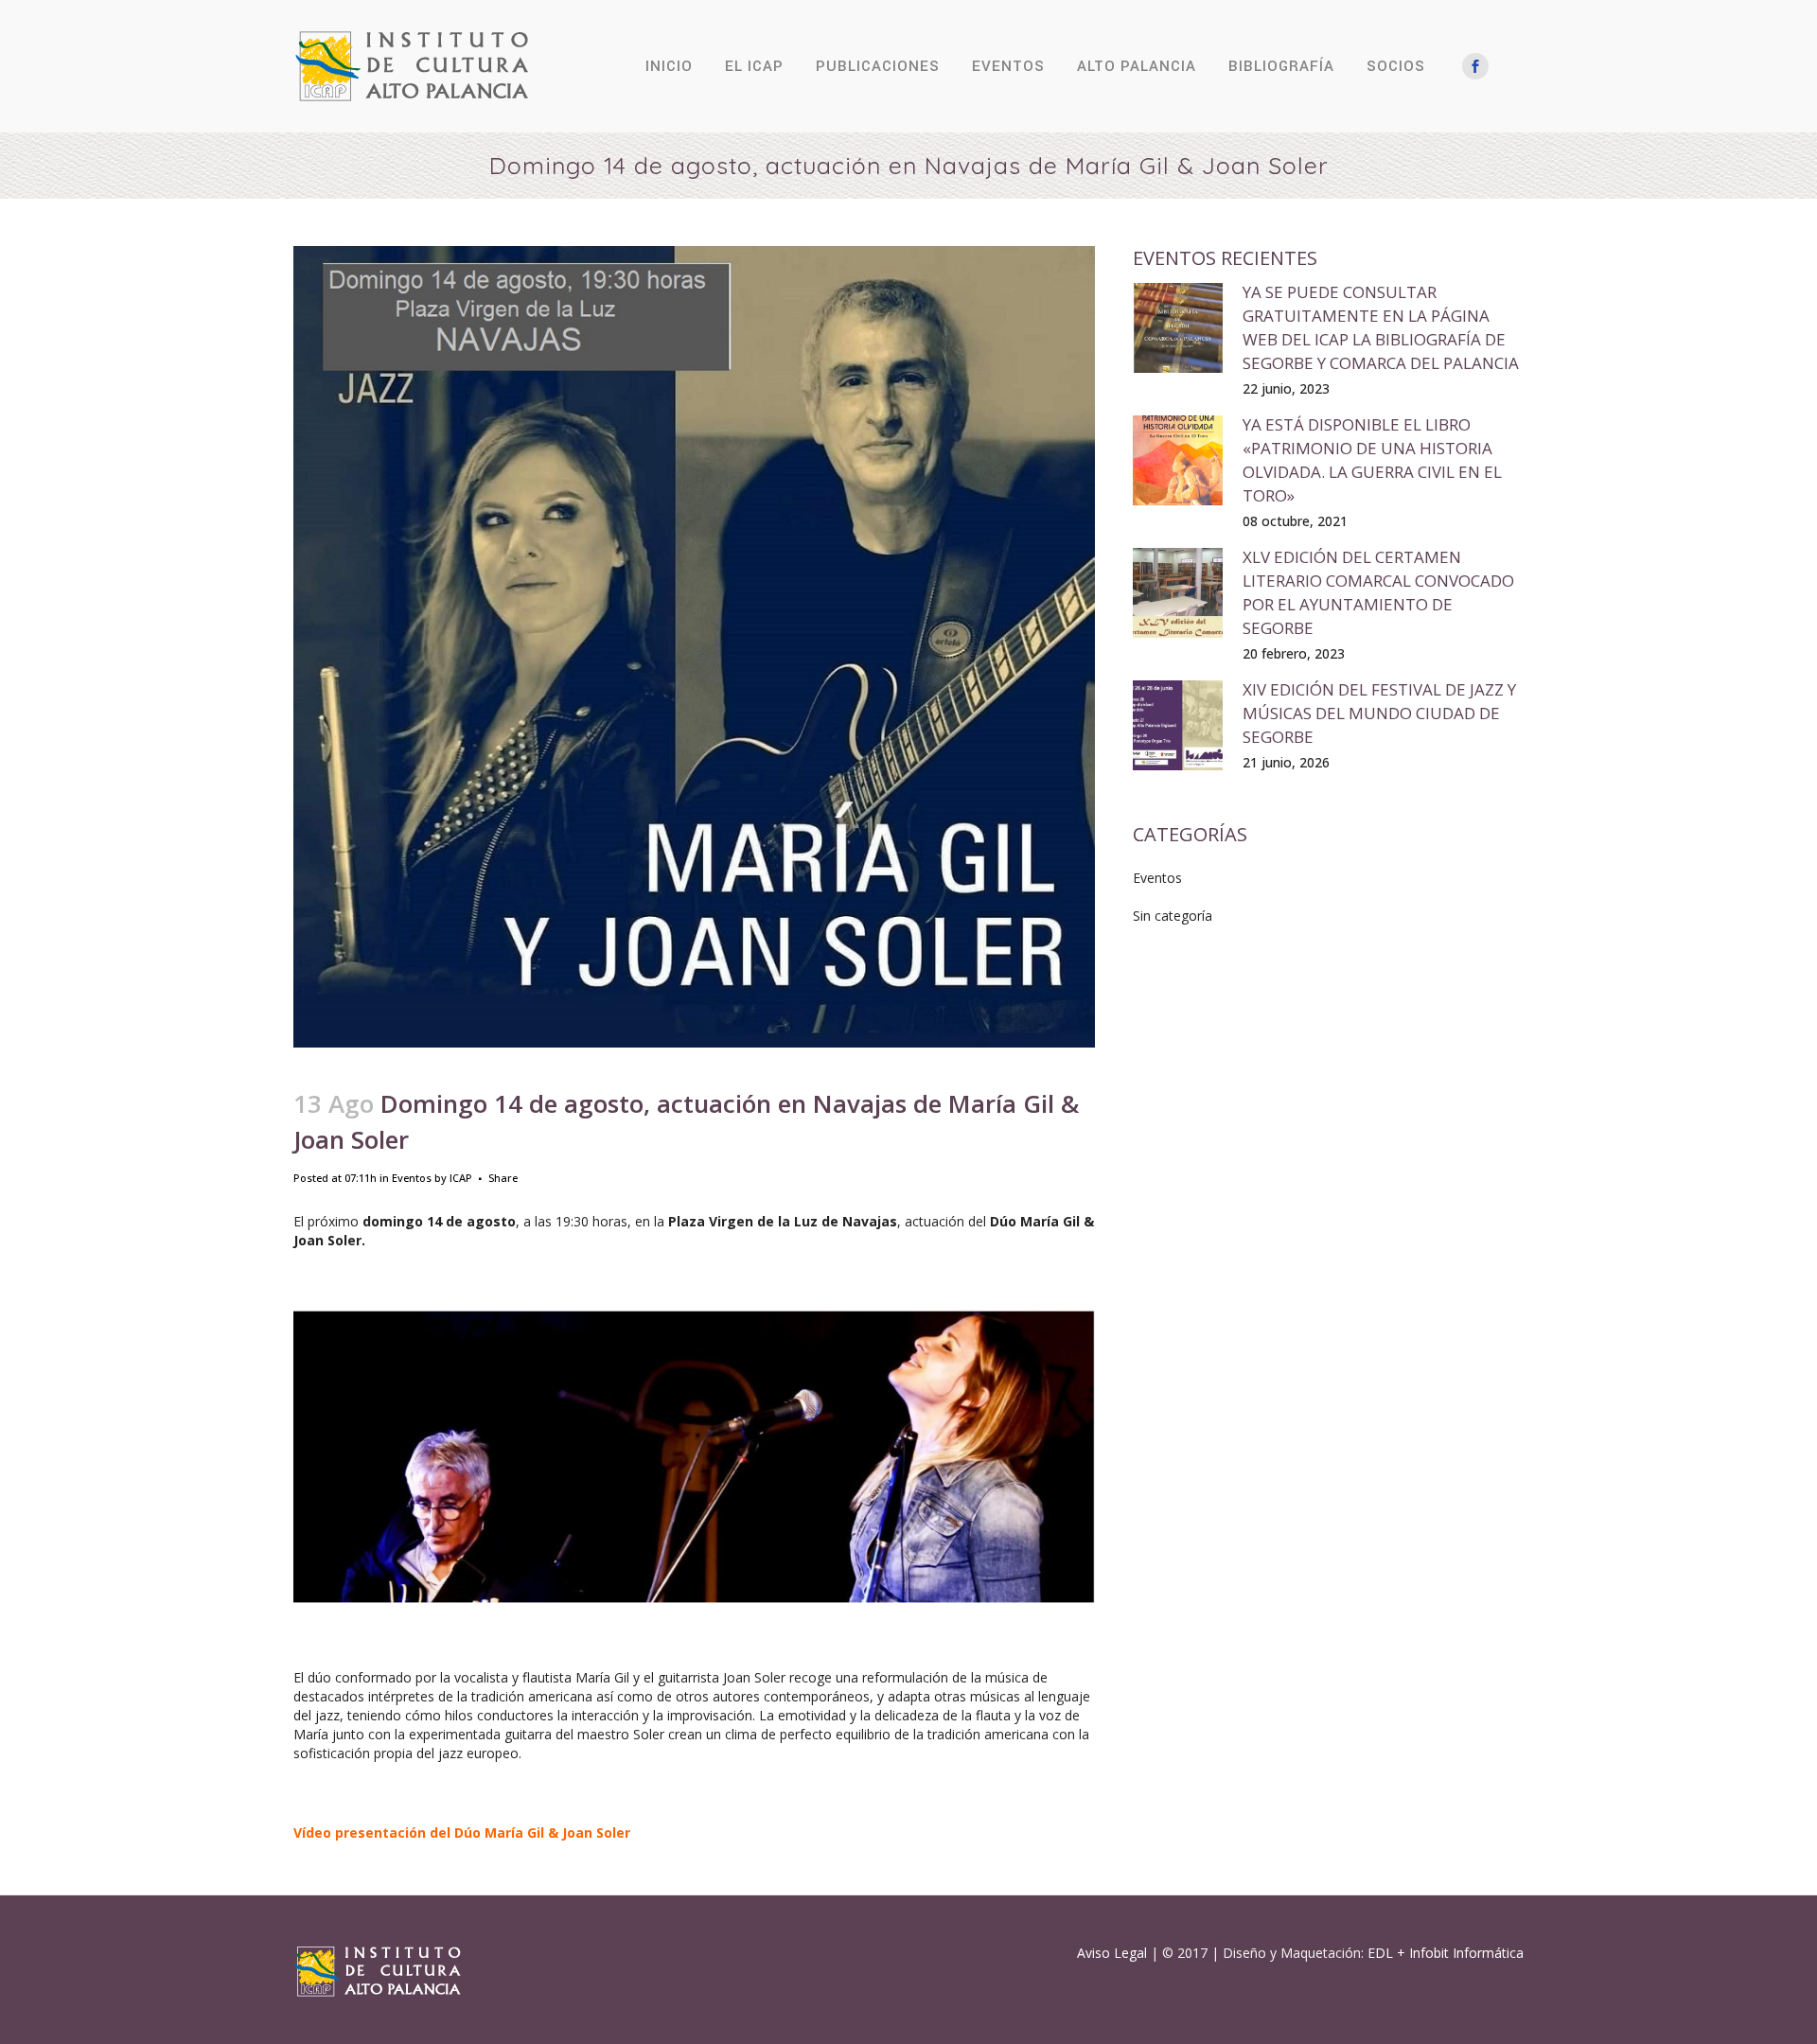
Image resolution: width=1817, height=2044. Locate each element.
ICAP (461, 1178)
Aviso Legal (1112, 1953)
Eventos (412, 1178)
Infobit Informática (1466, 1953)
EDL (1380, 1953)
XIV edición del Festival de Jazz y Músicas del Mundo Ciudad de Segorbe (1379, 713)
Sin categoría (1173, 916)
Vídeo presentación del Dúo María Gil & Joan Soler (462, 1833)
